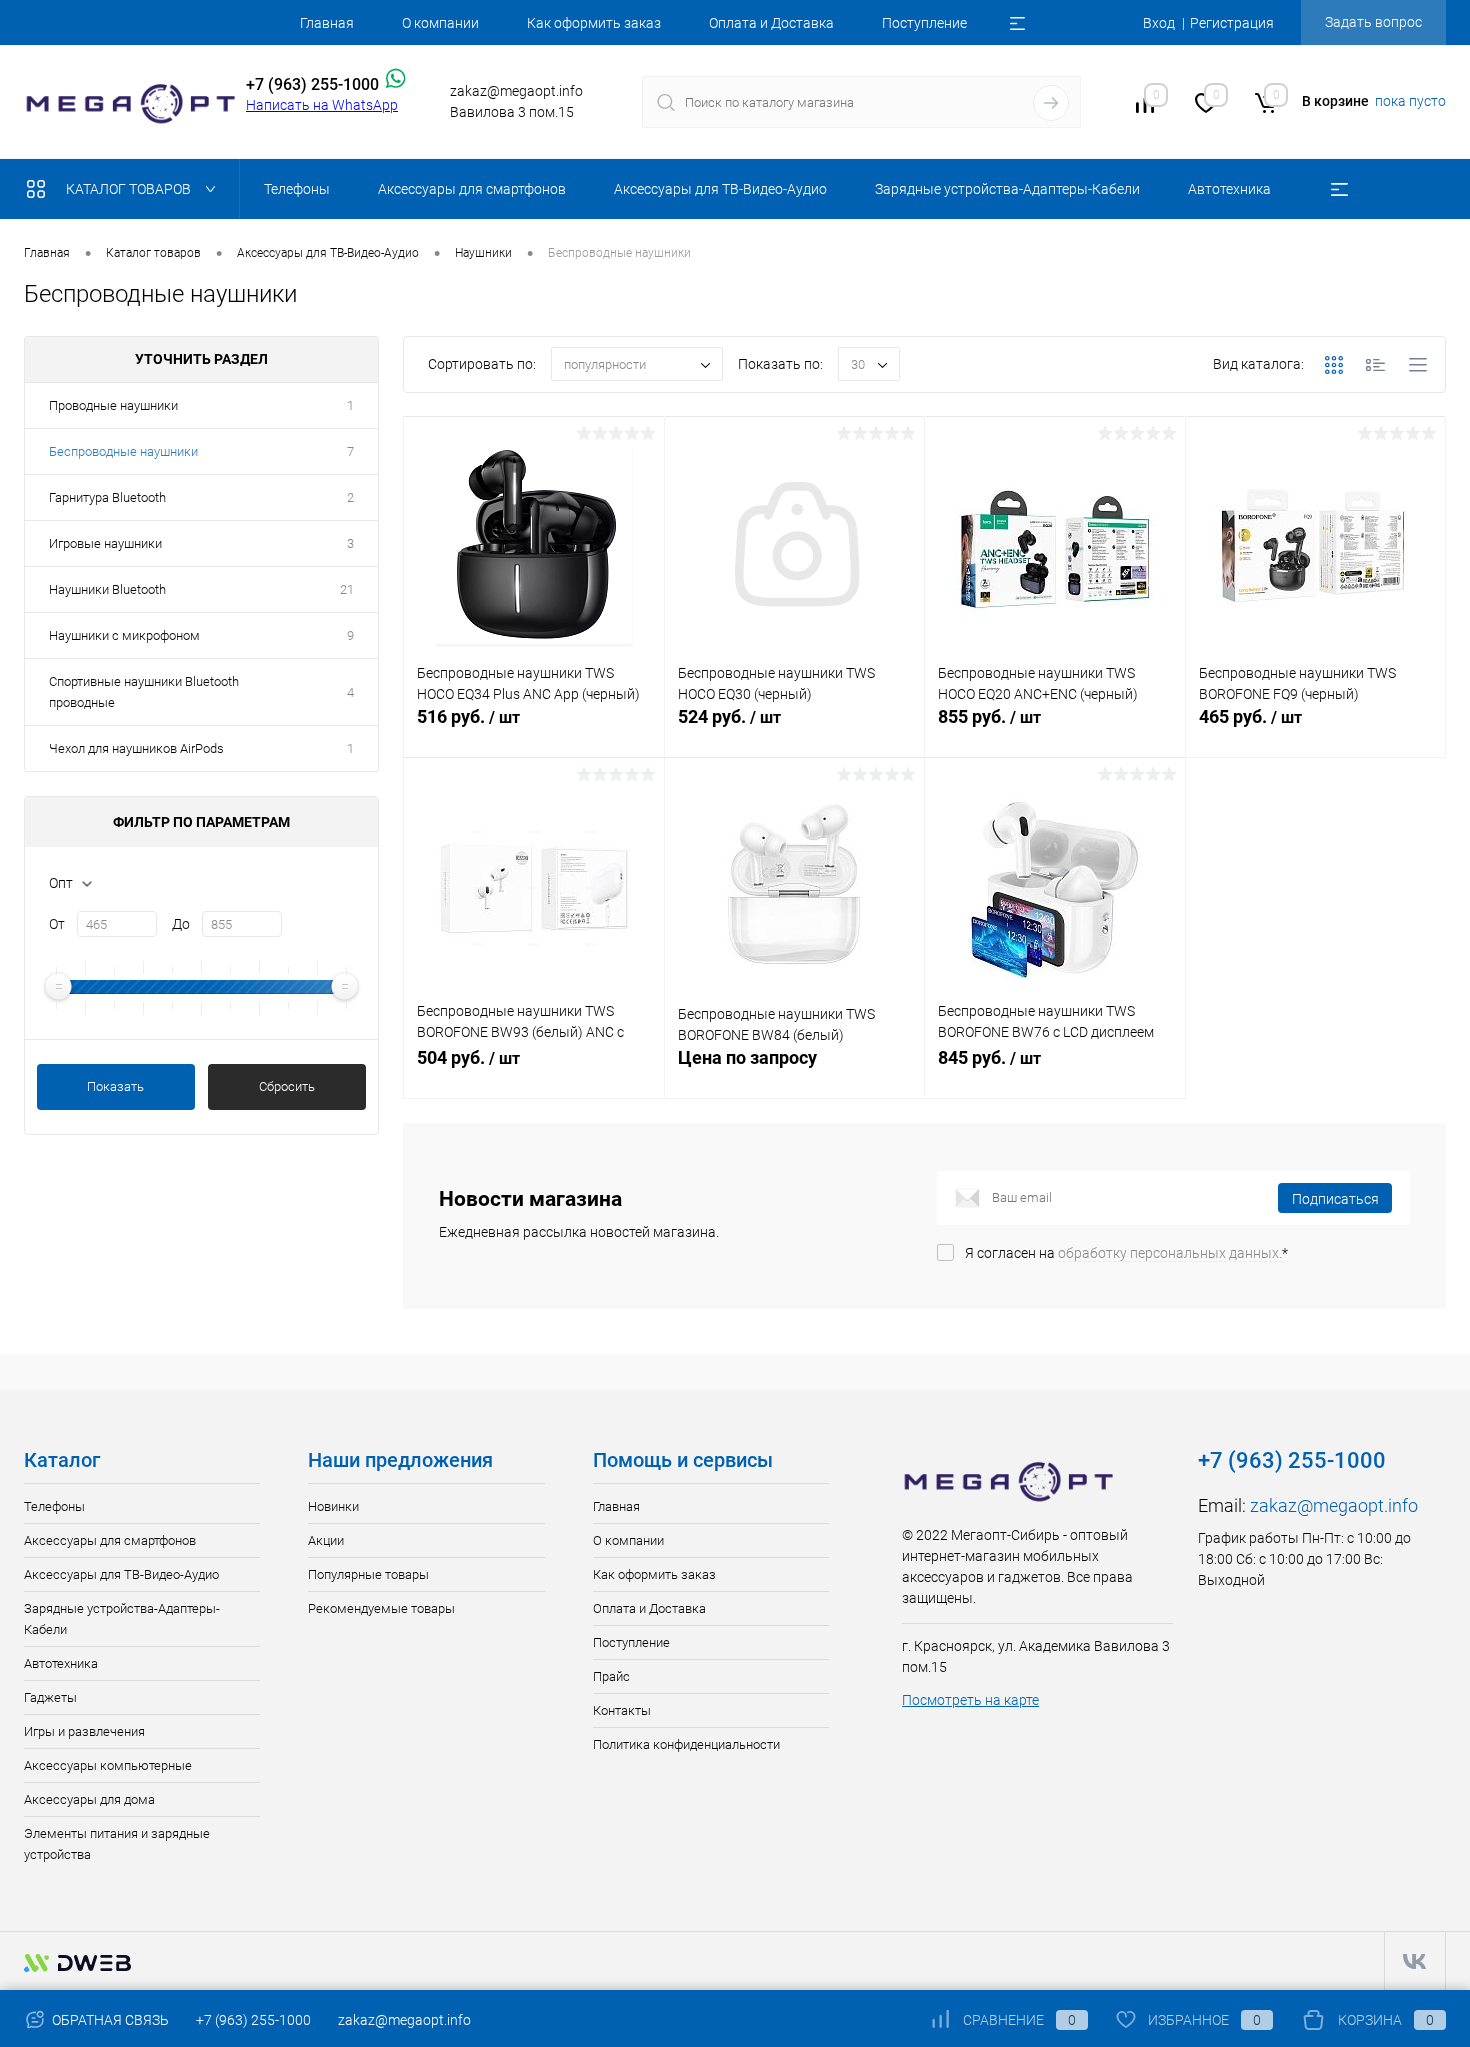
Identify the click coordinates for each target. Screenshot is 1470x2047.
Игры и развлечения (84, 1731)
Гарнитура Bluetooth (107, 497)
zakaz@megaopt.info (1334, 1505)
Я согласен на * (1126, 1253)
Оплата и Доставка (771, 23)
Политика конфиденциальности (686, 1744)
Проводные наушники (113, 405)
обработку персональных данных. (1170, 1253)
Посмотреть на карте (970, 1700)
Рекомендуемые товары (381, 1608)
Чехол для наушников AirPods (136, 748)
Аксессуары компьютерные (108, 1765)
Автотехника (61, 1663)
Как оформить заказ (594, 23)
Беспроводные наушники (123, 451)
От (57, 924)
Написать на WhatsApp (322, 105)
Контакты (622, 1710)
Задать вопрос (1373, 22)
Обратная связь (109, 2020)
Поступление (924, 23)
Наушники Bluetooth (107, 589)
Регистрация (1232, 23)
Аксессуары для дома (89, 1799)
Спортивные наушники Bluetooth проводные (144, 692)
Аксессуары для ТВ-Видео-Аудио (121, 1574)
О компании (440, 23)
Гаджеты (50, 1697)
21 (347, 589)
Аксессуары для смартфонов (110, 1540)
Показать (115, 1086)
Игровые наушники (105, 543)
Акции (326, 1540)
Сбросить (287, 1086)
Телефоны (54, 1506)
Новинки (333, 1506)
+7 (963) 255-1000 (253, 2020)
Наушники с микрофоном (124, 635)
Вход (1159, 23)
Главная (327, 23)
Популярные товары (368, 1574)
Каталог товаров (130, 189)
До (181, 924)
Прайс (611, 1676)
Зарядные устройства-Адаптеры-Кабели (122, 1619)
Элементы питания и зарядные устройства (117, 1844)
